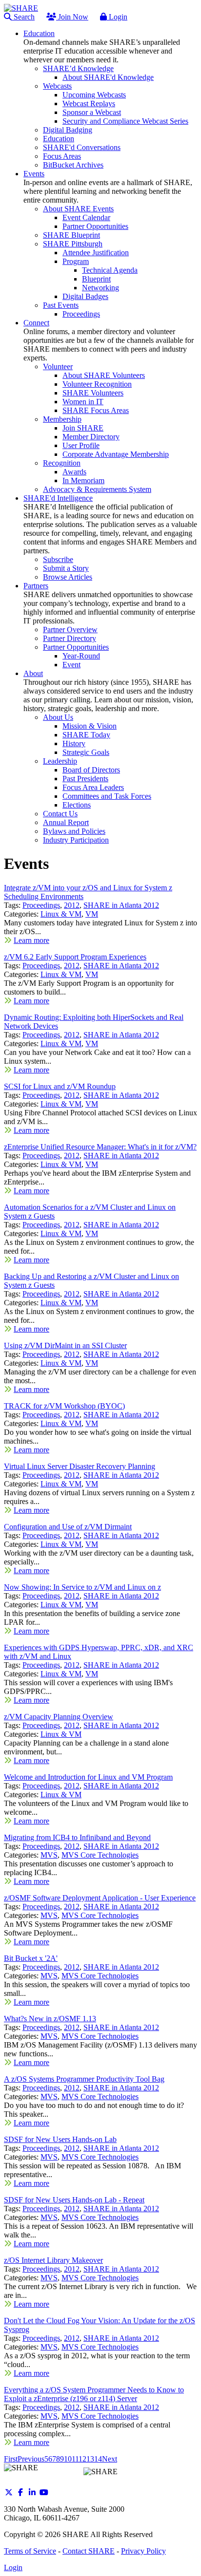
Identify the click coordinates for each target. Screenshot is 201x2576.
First (11, 2459)
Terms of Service (30, 2551)
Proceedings (41, 905)
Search (23, 17)
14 (98, 2459)
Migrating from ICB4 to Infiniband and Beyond (77, 1837)
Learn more (31, 940)
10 (68, 2459)
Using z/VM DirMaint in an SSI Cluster (65, 1345)
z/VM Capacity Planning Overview (59, 1717)
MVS (49, 1855)
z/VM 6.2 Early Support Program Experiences (75, 957)
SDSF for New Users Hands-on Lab (60, 2139)
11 (75, 2459)
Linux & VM (61, 914)
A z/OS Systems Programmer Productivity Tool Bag (84, 2079)
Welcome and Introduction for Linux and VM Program (88, 1777)
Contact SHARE (89, 2551)
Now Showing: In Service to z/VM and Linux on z (82, 1587)
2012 (72, 905)
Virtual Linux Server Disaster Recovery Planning (80, 1466)
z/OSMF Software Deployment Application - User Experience (100, 1898)
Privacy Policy (143, 2551)
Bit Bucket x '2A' (31, 1958)
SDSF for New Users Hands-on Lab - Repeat (74, 2200)
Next (110, 2459)
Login (117, 17)
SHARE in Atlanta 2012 (121, 905)
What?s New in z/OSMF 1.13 (50, 2019)
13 (90, 2459)
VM (92, 914)
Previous (31, 2459)
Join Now (72, 17)
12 (82, 2459)
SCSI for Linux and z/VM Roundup (60, 1086)
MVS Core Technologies (100, 1855)
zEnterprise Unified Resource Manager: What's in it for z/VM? (100, 1147)
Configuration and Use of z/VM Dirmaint (68, 1527)
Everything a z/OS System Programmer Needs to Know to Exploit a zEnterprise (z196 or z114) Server (94, 2394)
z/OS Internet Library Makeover (53, 2260)
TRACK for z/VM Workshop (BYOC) (64, 1406)
